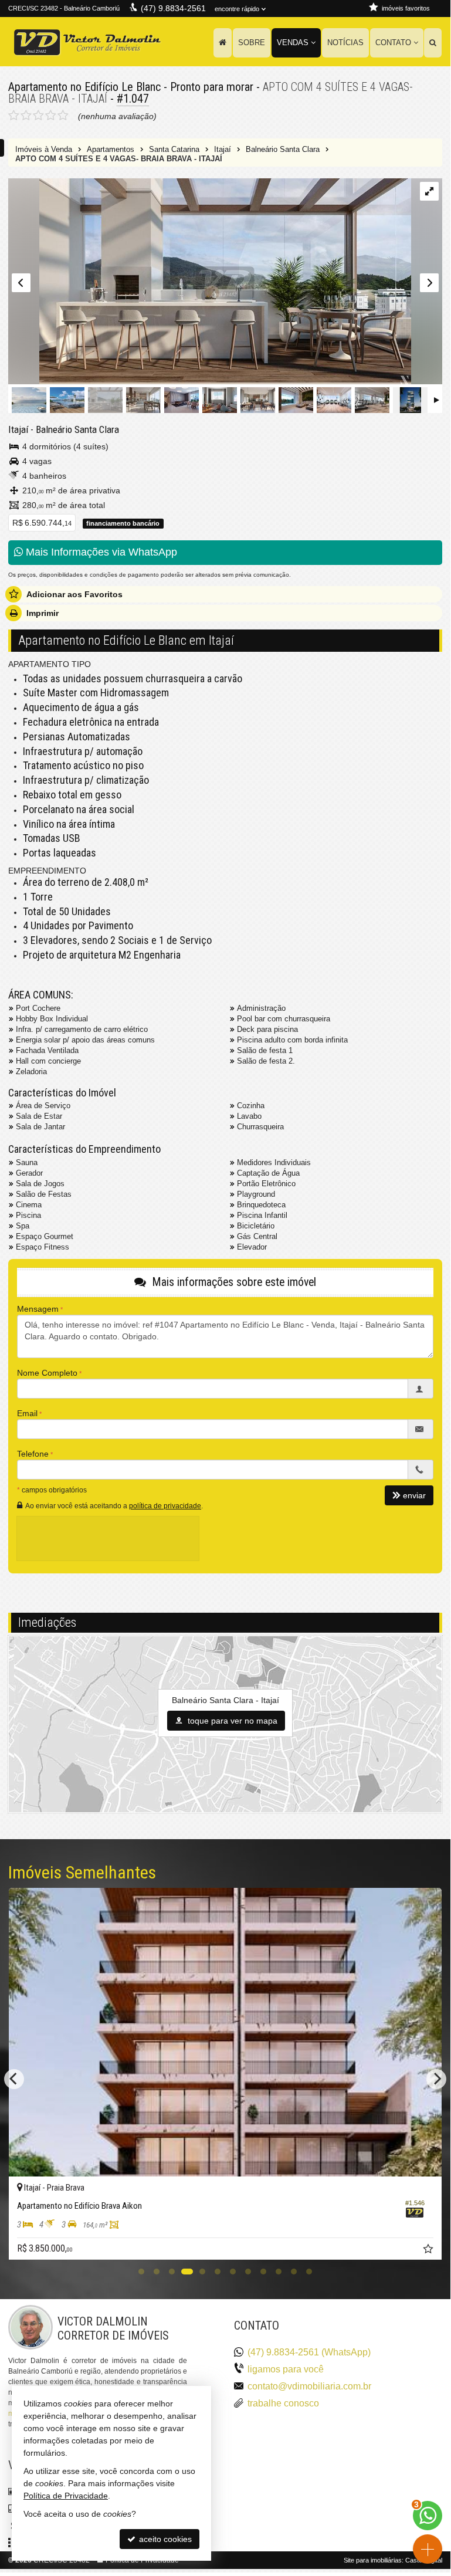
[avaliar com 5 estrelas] (63, 116)
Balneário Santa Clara (77, 429)
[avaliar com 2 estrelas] (26, 116)
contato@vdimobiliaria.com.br (309, 2386)
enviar (414, 1495)
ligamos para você (286, 2369)
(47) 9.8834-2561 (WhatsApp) (309, 2352)
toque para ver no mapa (231, 1721)
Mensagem (38, 1309)
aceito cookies (164, 2539)
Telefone (33, 1454)
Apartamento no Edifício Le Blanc (84, 87)
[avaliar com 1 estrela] (14, 116)
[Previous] (14, 2079)
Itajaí (18, 429)
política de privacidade (165, 1506)
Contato (393, 43)
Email (27, 1413)
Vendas (293, 43)
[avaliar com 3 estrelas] (38, 116)
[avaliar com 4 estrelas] (51, 116)
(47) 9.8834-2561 (173, 8)
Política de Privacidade (66, 2496)
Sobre (252, 43)
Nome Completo (47, 1373)
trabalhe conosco (283, 2403)
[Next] (436, 2079)
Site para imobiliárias (373, 2560)
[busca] (433, 43)
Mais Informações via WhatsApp (100, 552)
